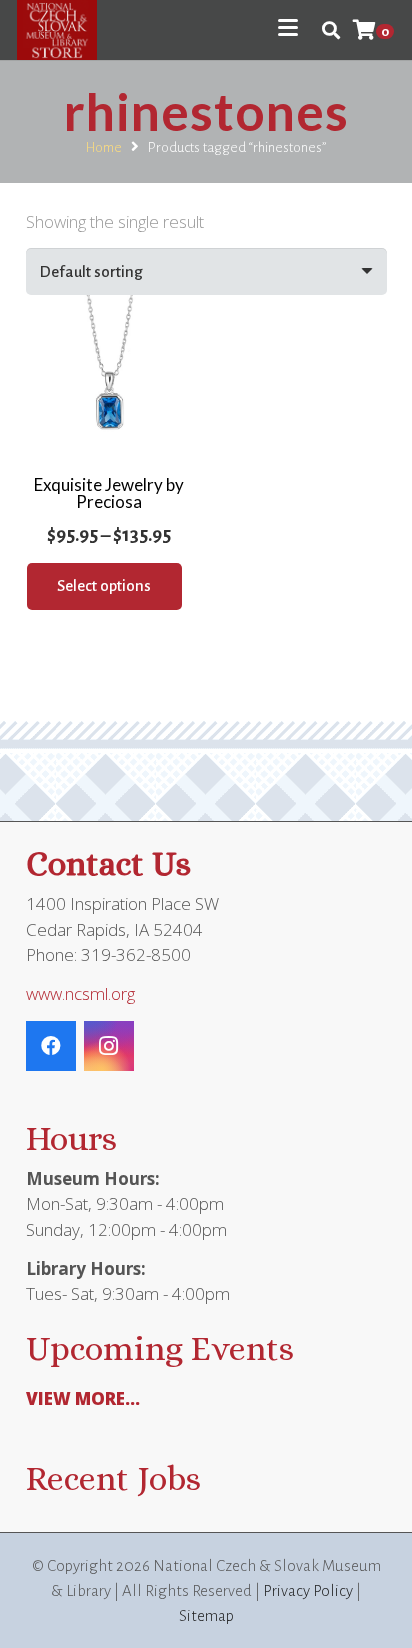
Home (104, 147)
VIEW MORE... (83, 1398)
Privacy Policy (308, 1590)
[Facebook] (51, 1046)
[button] (287, 28)
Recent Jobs (113, 1478)
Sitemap (206, 1615)
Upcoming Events (160, 1348)
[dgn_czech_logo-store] (57, 30)
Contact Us (108, 863)
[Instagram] (109, 1046)
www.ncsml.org (80, 993)
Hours (71, 1138)
